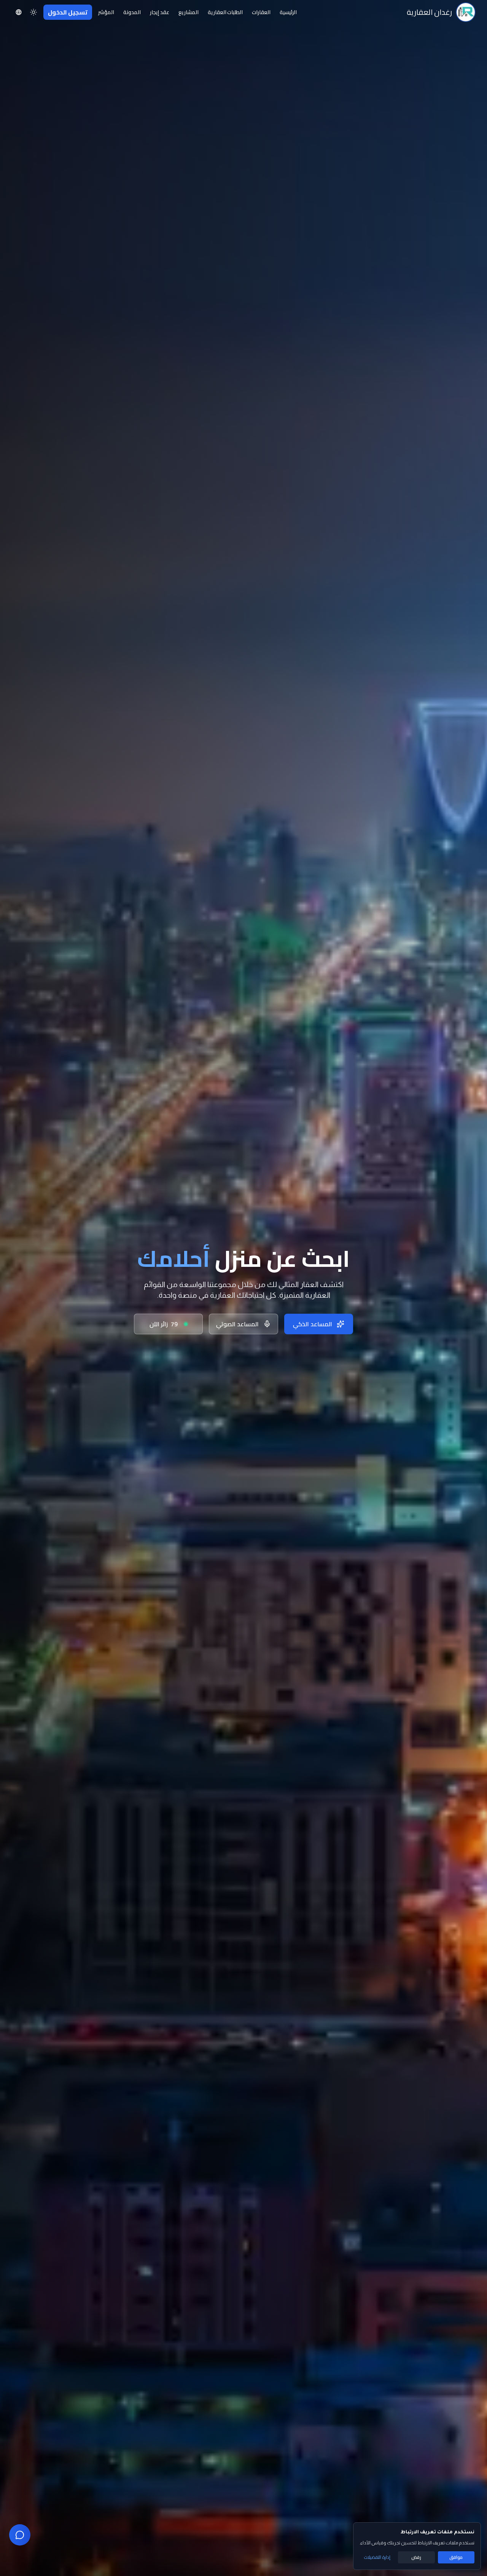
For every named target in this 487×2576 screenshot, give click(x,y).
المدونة (132, 12)
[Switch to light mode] (33, 12)
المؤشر (106, 12)
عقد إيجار (160, 12)
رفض (416, 2557)
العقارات (261, 12)
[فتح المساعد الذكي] (20, 2535)
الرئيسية (288, 12)
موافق (456, 2557)
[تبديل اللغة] (19, 12)
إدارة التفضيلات (377, 2557)
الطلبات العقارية (225, 12)
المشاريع (189, 12)
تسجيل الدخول (68, 12)
